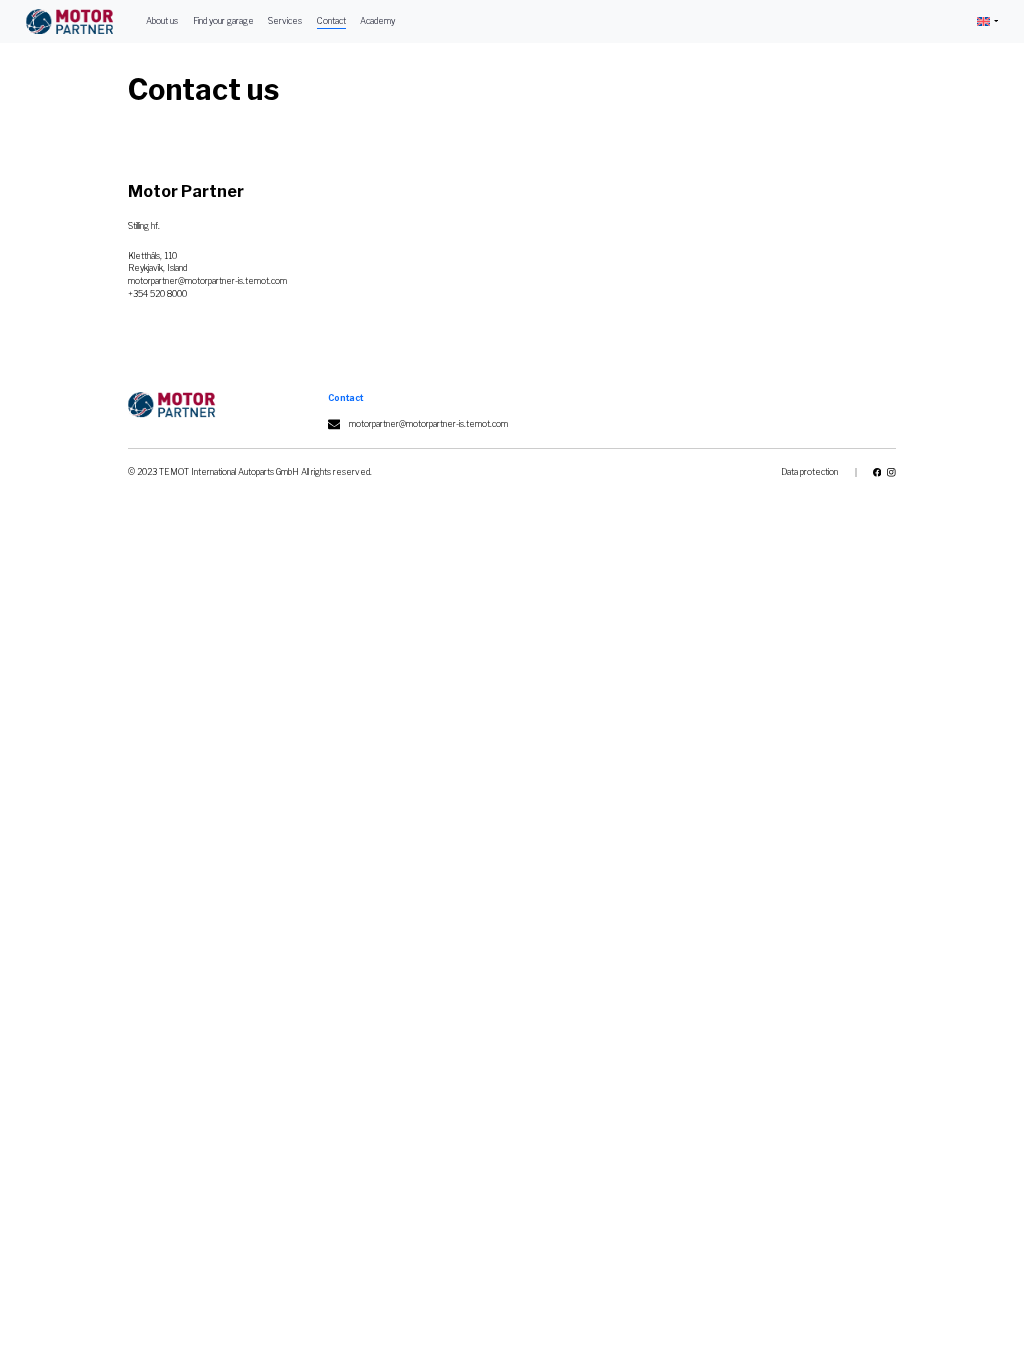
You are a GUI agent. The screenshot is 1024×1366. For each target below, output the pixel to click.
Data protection (809, 472)
